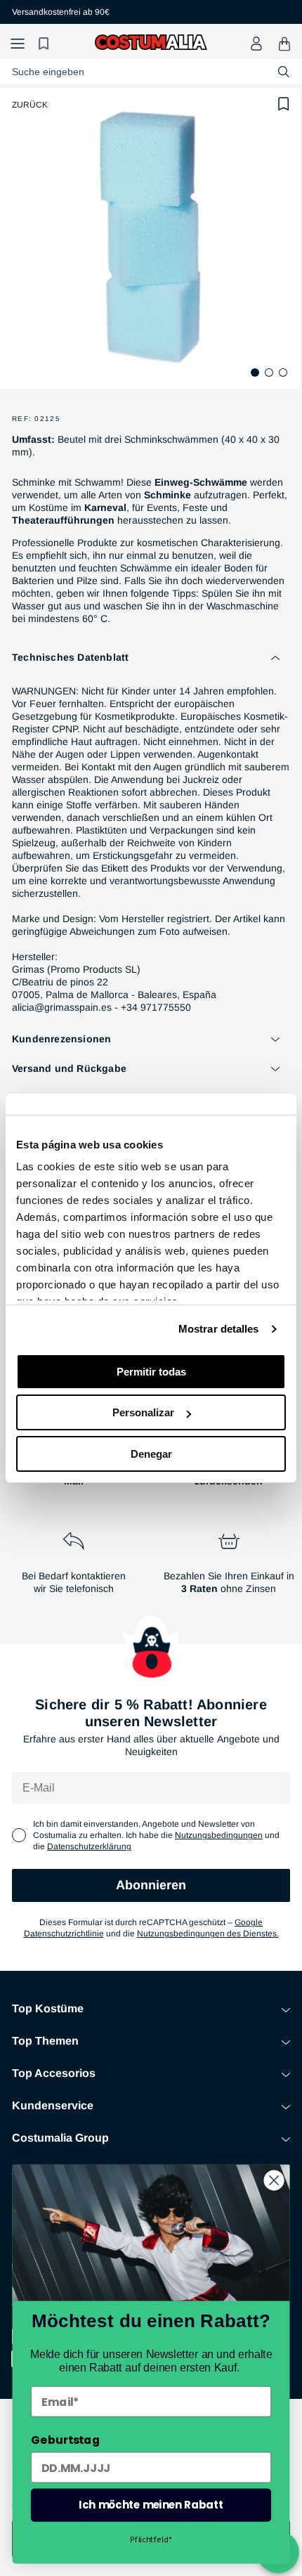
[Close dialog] (274, 2181)
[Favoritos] (46, 44)
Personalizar (143, 1412)
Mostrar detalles (219, 1329)
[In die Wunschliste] (284, 104)
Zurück (30, 105)
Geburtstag (65, 2440)
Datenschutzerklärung (89, 1846)
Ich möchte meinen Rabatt (151, 2505)
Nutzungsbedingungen (219, 1835)
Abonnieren (151, 1885)
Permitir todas (151, 1372)
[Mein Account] (256, 44)
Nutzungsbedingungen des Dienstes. (208, 1934)
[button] (18, 44)
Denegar (151, 1454)
